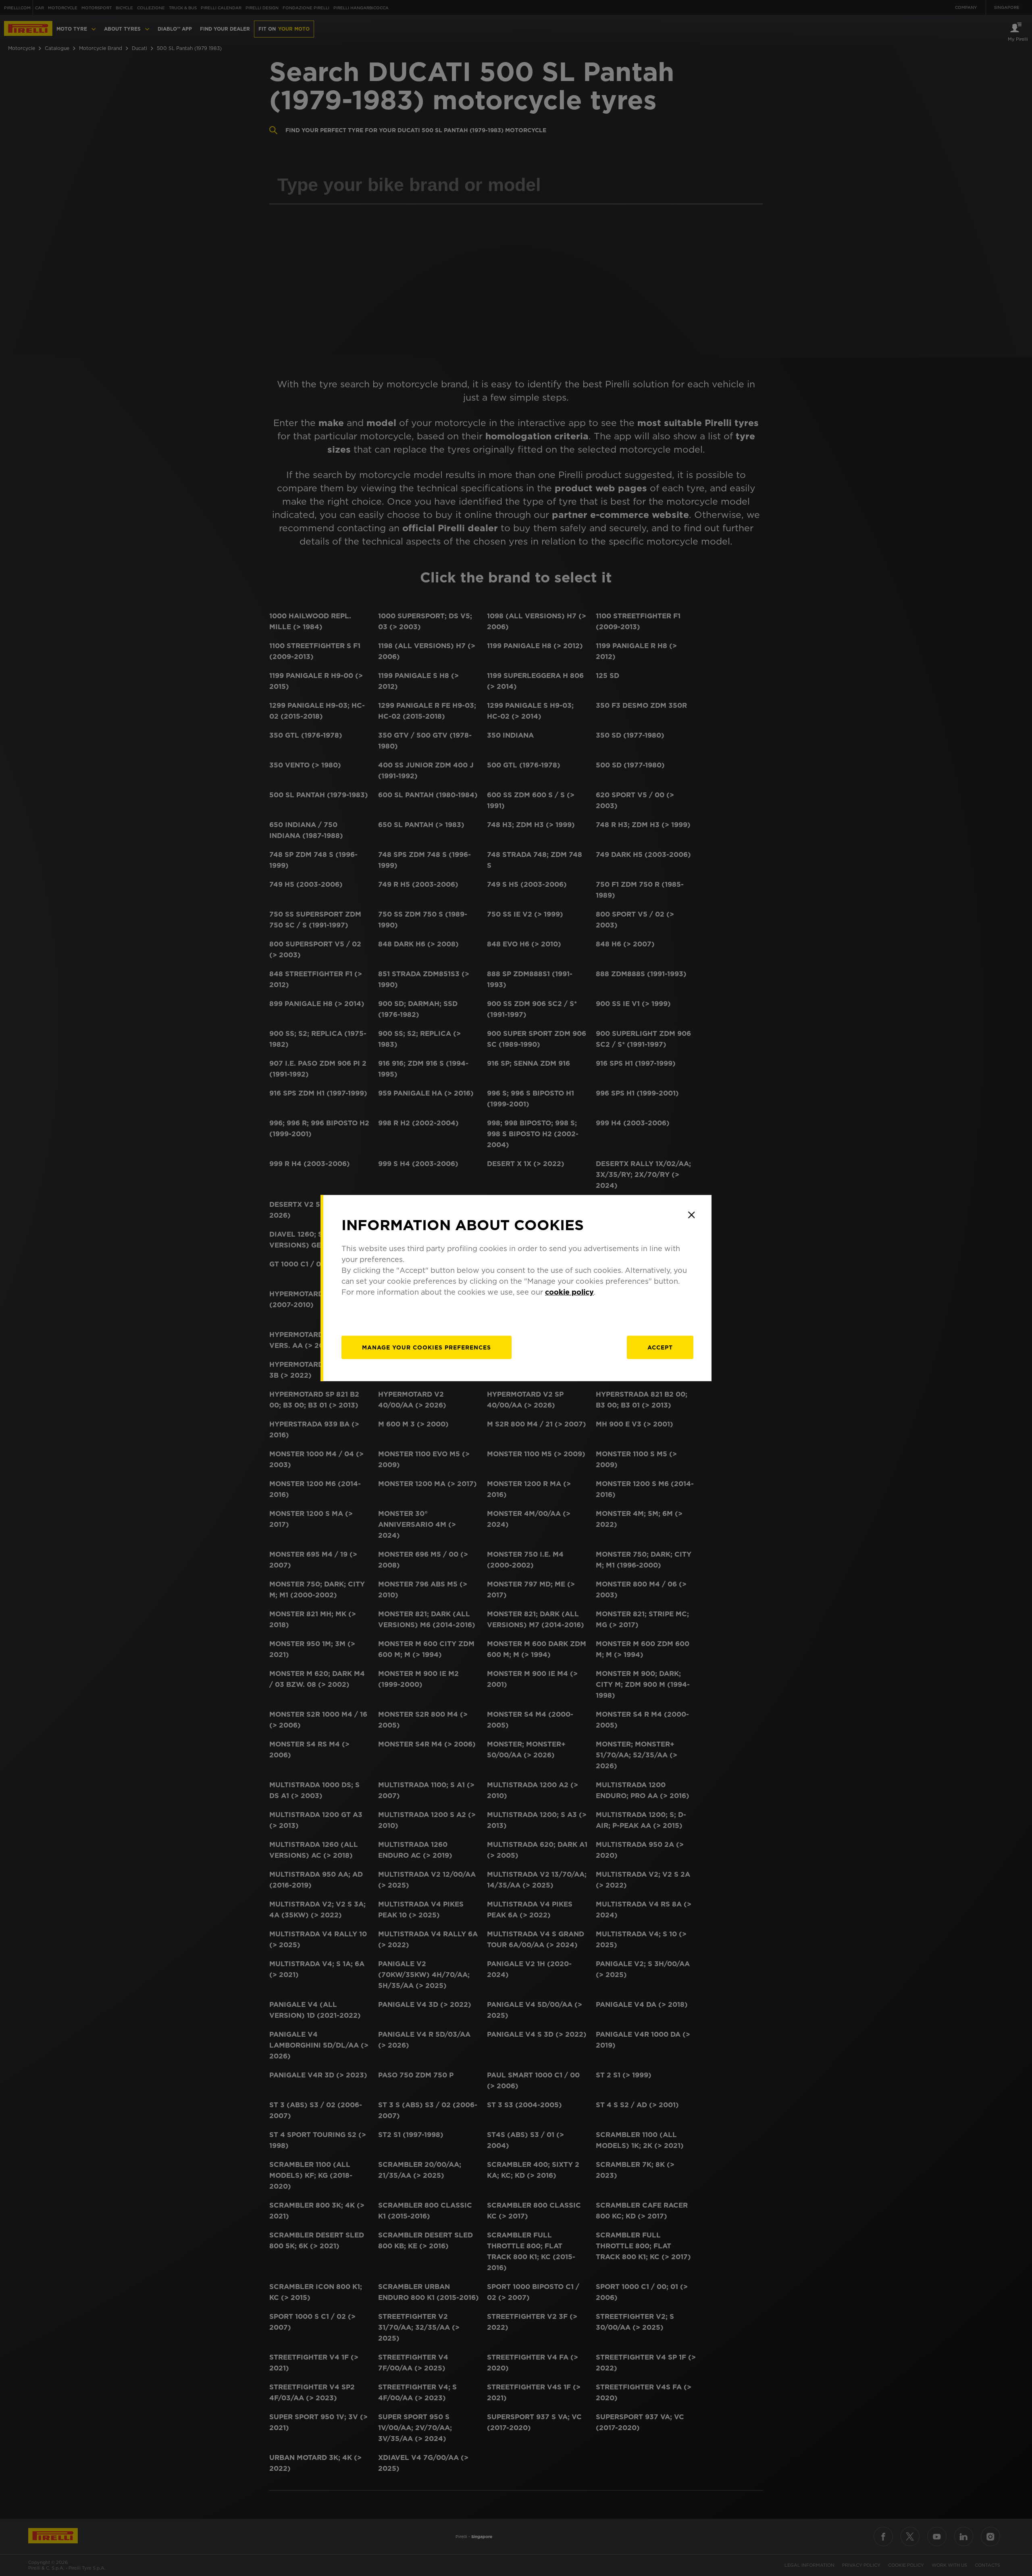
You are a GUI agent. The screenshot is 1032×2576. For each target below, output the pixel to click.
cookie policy (569, 1292)
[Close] (691, 1215)
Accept (660, 1347)
